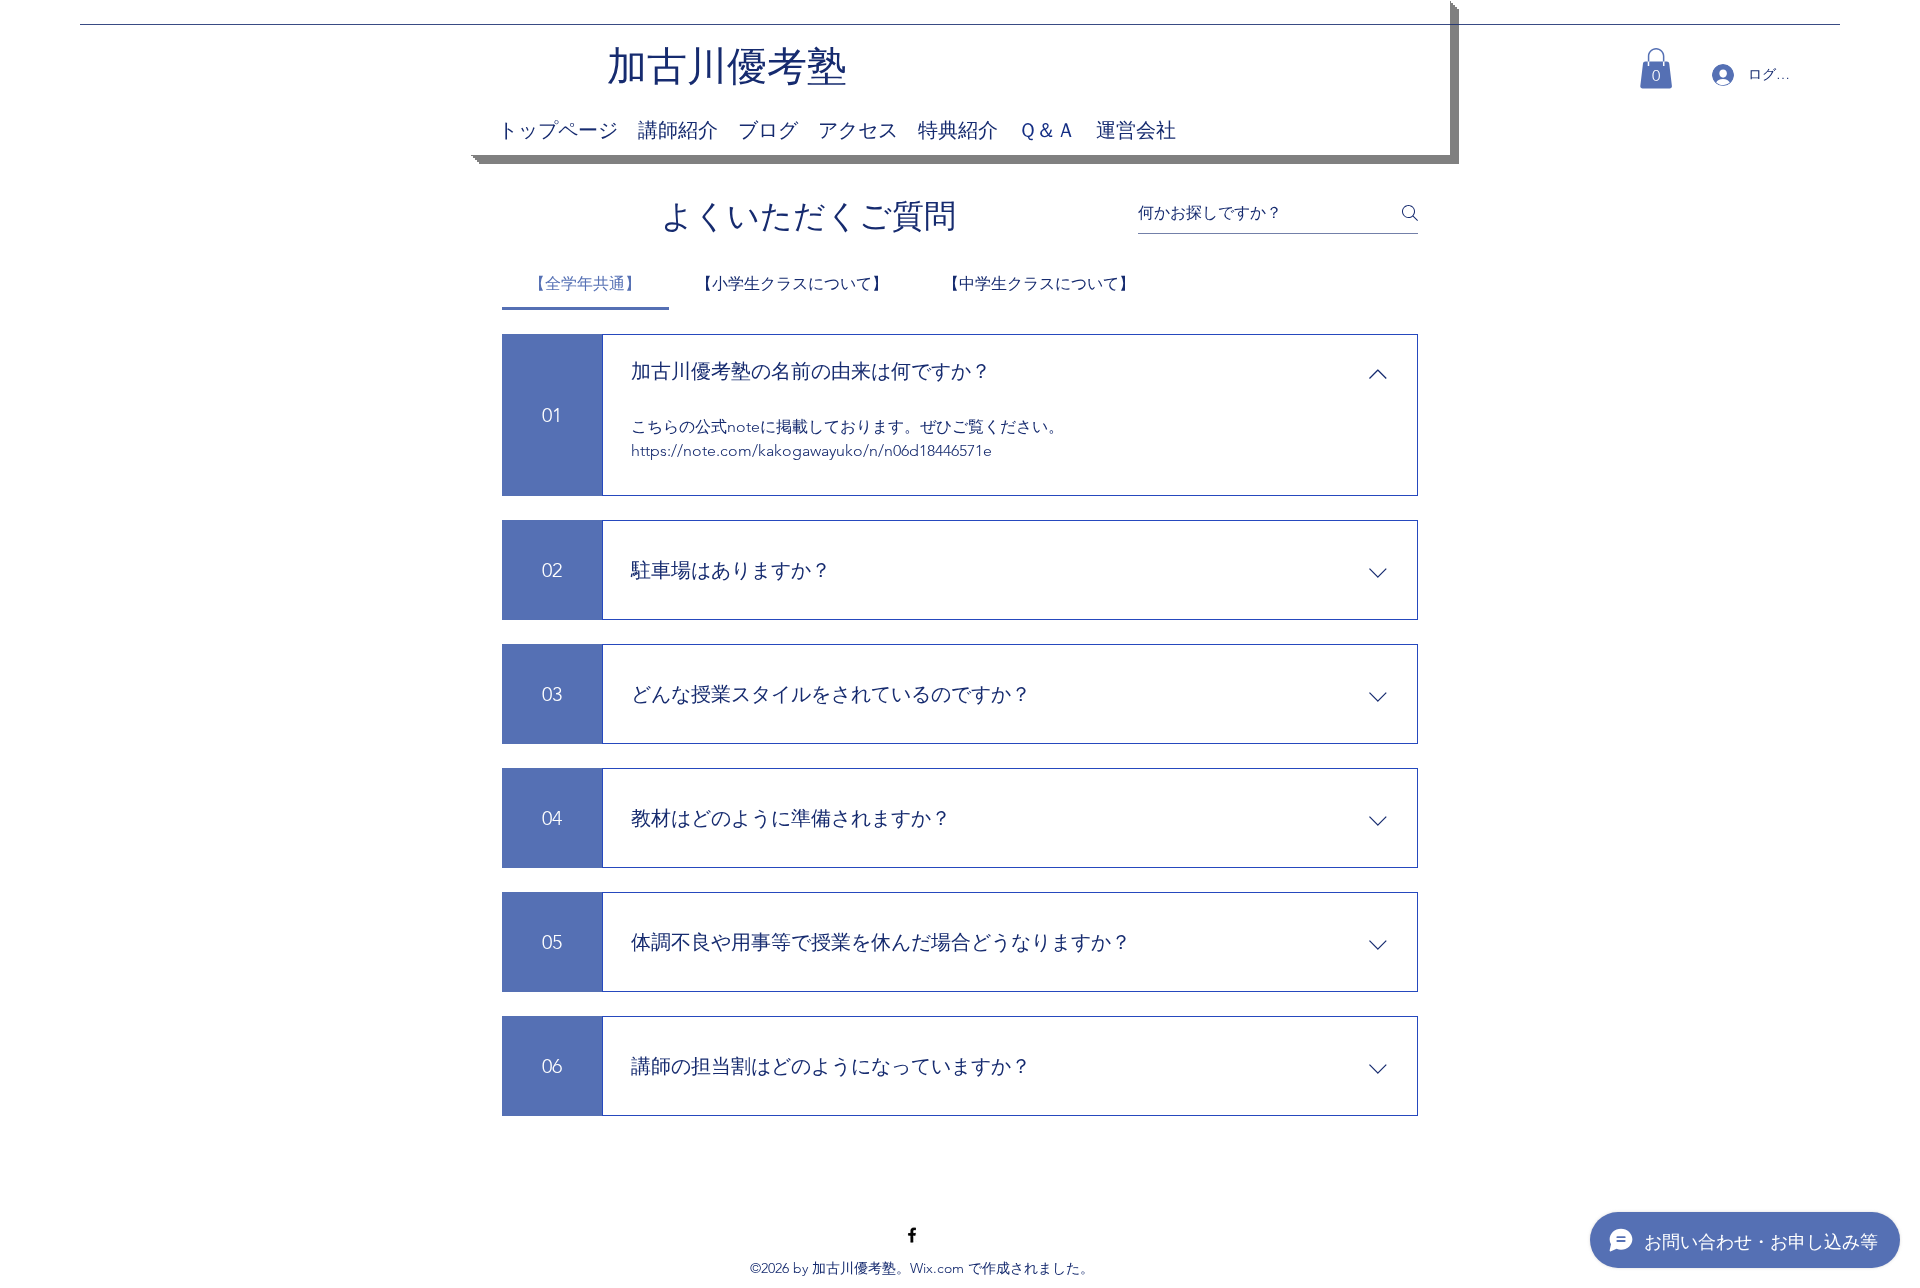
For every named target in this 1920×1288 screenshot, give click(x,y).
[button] (1656, 68)
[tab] (585, 284)
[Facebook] (912, 1235)
